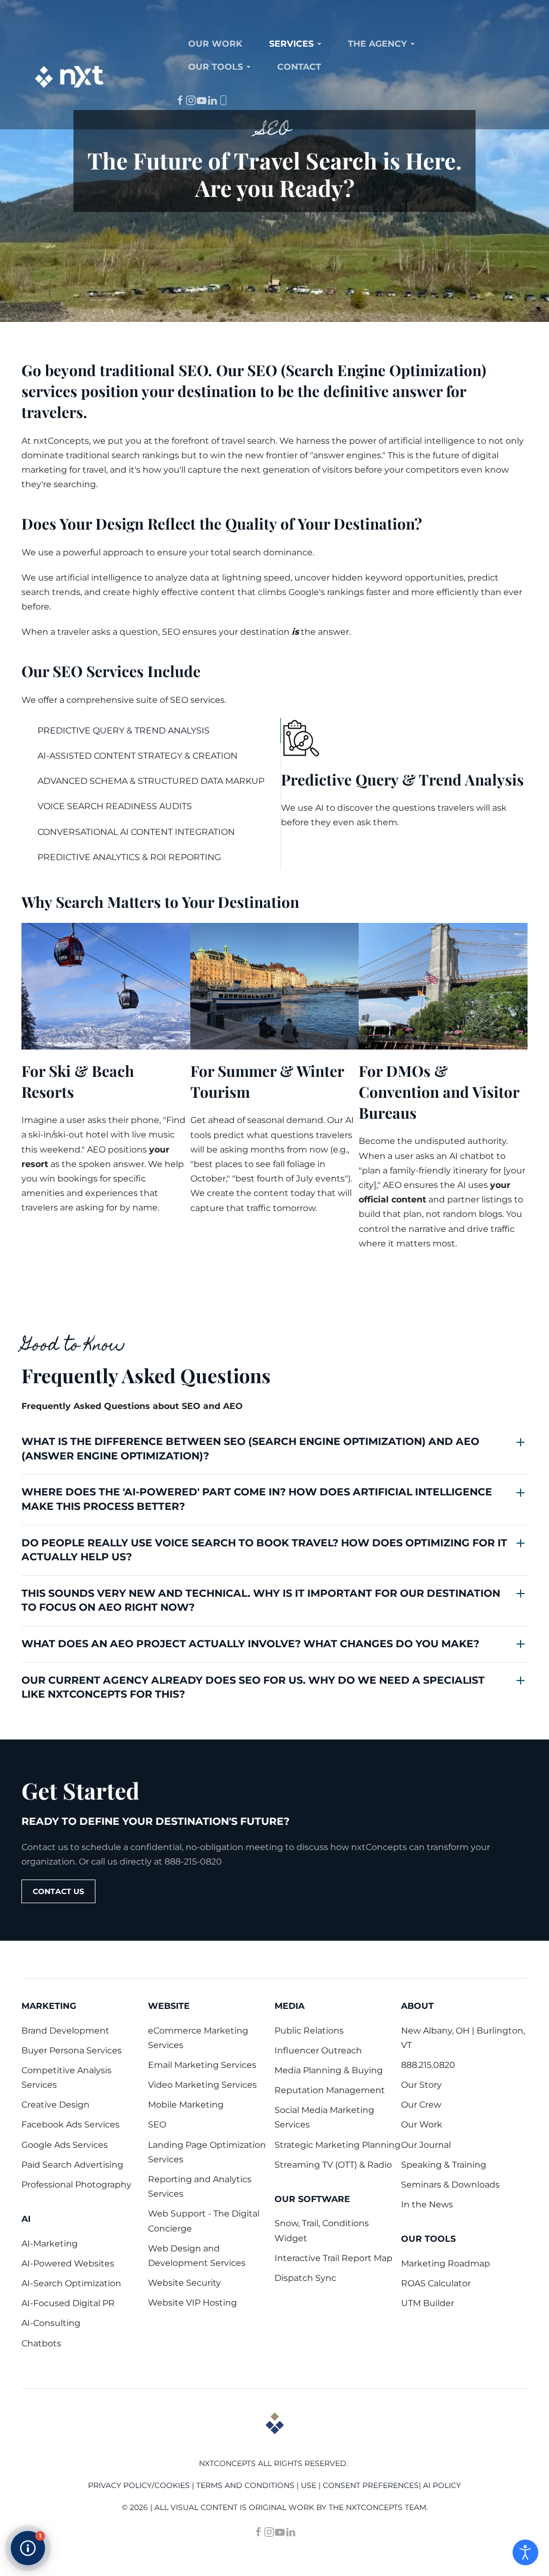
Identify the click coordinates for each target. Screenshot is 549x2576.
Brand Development (65, 2031)
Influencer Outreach (318, 2050)
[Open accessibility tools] (525, 2552)
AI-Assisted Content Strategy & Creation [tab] (138, 756)
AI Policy (442, 2485)
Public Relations (309, 2031)
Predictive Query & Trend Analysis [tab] (124, 731)
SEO (157, 2124)
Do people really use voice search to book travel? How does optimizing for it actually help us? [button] (264, 1550)
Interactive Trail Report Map (333, 2258)
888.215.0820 (428, 2065)
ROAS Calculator (436, 2283)
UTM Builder (428, 2303)
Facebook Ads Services (71, 2124)
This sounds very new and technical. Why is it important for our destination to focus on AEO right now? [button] (261, 1601)
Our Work (422, 2124)
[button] (28, 2548)
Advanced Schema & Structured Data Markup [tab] (151, 781)
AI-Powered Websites (68, 2263)
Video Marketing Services (202, 2085)
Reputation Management (330, 2090)
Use (309, 2485)
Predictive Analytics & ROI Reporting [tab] (129, 857)
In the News (427, 2204)
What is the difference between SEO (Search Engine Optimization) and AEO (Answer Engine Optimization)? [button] (250, 1449)
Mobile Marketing (186, 2105)
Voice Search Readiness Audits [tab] (115, 806)
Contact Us (58, 1891)
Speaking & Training (444, 2165)
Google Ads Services (65, 2145)
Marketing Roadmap (446, 2263)
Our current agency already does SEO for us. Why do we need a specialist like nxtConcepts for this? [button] (253, 1687)
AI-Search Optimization (71, 2283)
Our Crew (421, 2105)
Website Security (184, 2283)
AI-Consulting (51, 2323)
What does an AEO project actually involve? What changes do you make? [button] (250, 1644)
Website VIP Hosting (192, 2303)
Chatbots (41, 2343)
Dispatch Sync (305, 2278)
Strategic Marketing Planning (337, 2145)
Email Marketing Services (202, 2065)
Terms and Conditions (245, 2485)
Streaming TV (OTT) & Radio (333, 2165)
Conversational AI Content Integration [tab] (136, 832)
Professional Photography (76, 2185)
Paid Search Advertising (72, 2165)
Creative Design (55, 2105)
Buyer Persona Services (72, 2050)
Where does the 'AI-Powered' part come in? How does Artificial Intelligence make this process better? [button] (257, 1499)
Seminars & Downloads (450, 2185)
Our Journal (426, 2145)
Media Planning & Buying (329, 2070)
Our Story (421, 2085)
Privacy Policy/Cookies (139, 2485)
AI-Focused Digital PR (68, 2303)
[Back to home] (70, 77)
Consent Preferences (371, 2485)
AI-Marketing (50, 2244)
